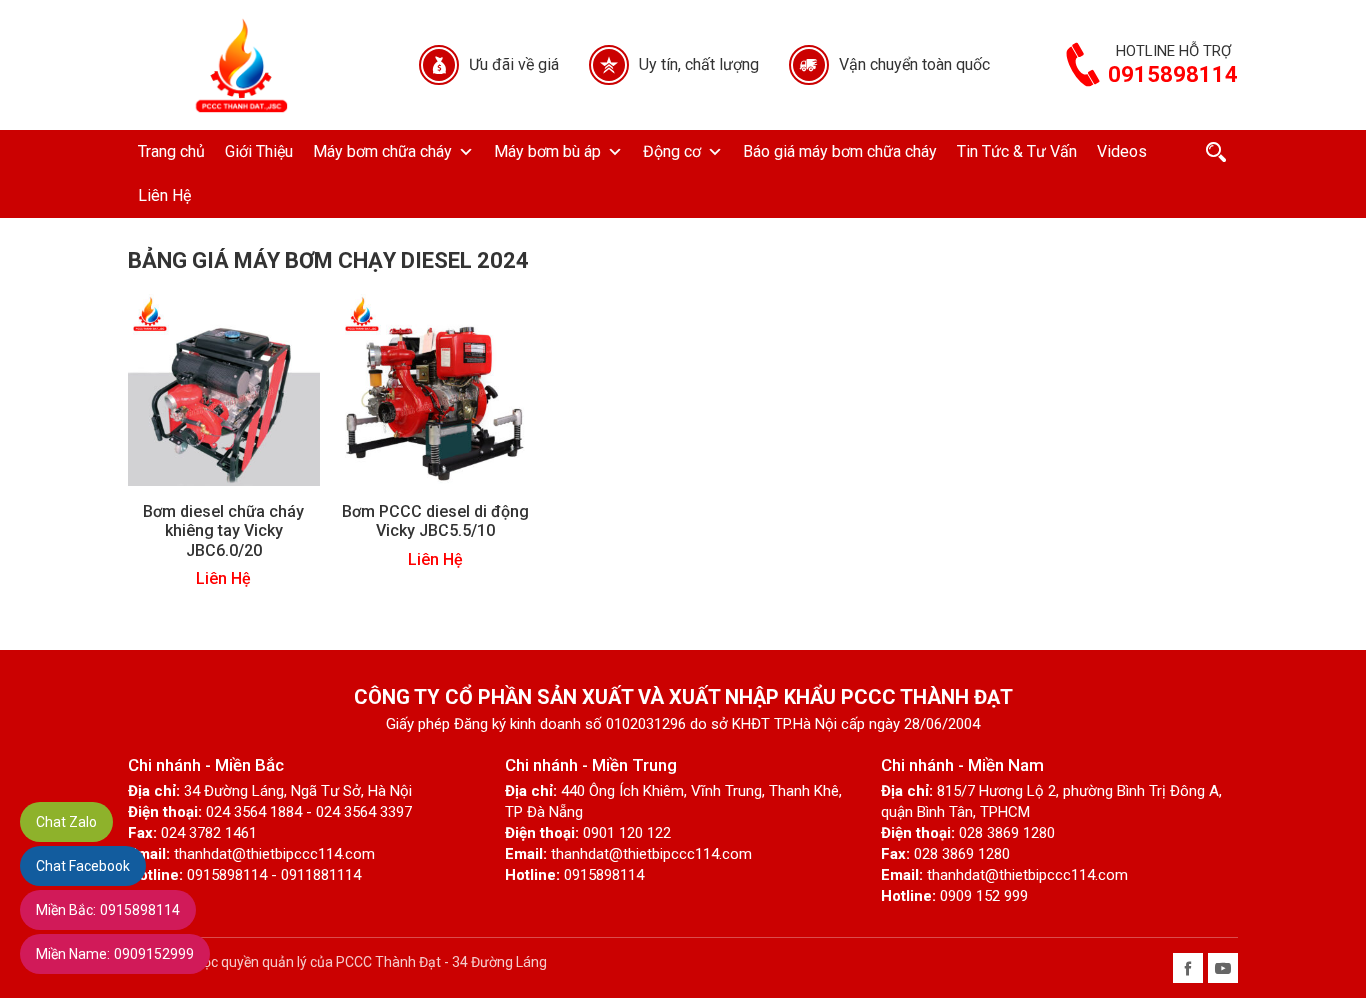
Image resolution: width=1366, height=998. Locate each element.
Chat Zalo (66, 822)
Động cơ (672, 151)
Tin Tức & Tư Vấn (1017, 151)
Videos (1122, 151)
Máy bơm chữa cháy (382, 151)
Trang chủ (171, 151)
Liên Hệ (164, 195)
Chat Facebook (83, 866)
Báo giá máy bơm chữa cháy (840, 151)
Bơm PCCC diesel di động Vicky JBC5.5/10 (435, 521)
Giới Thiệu (259, 151)
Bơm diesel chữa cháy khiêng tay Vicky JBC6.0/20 (223, 530)
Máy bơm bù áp (547, 151)
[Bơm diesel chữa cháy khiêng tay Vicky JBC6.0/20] (224, 389)
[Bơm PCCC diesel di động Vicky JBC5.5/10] (436, 389)
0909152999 (115, 954)
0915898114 (108, 910)
